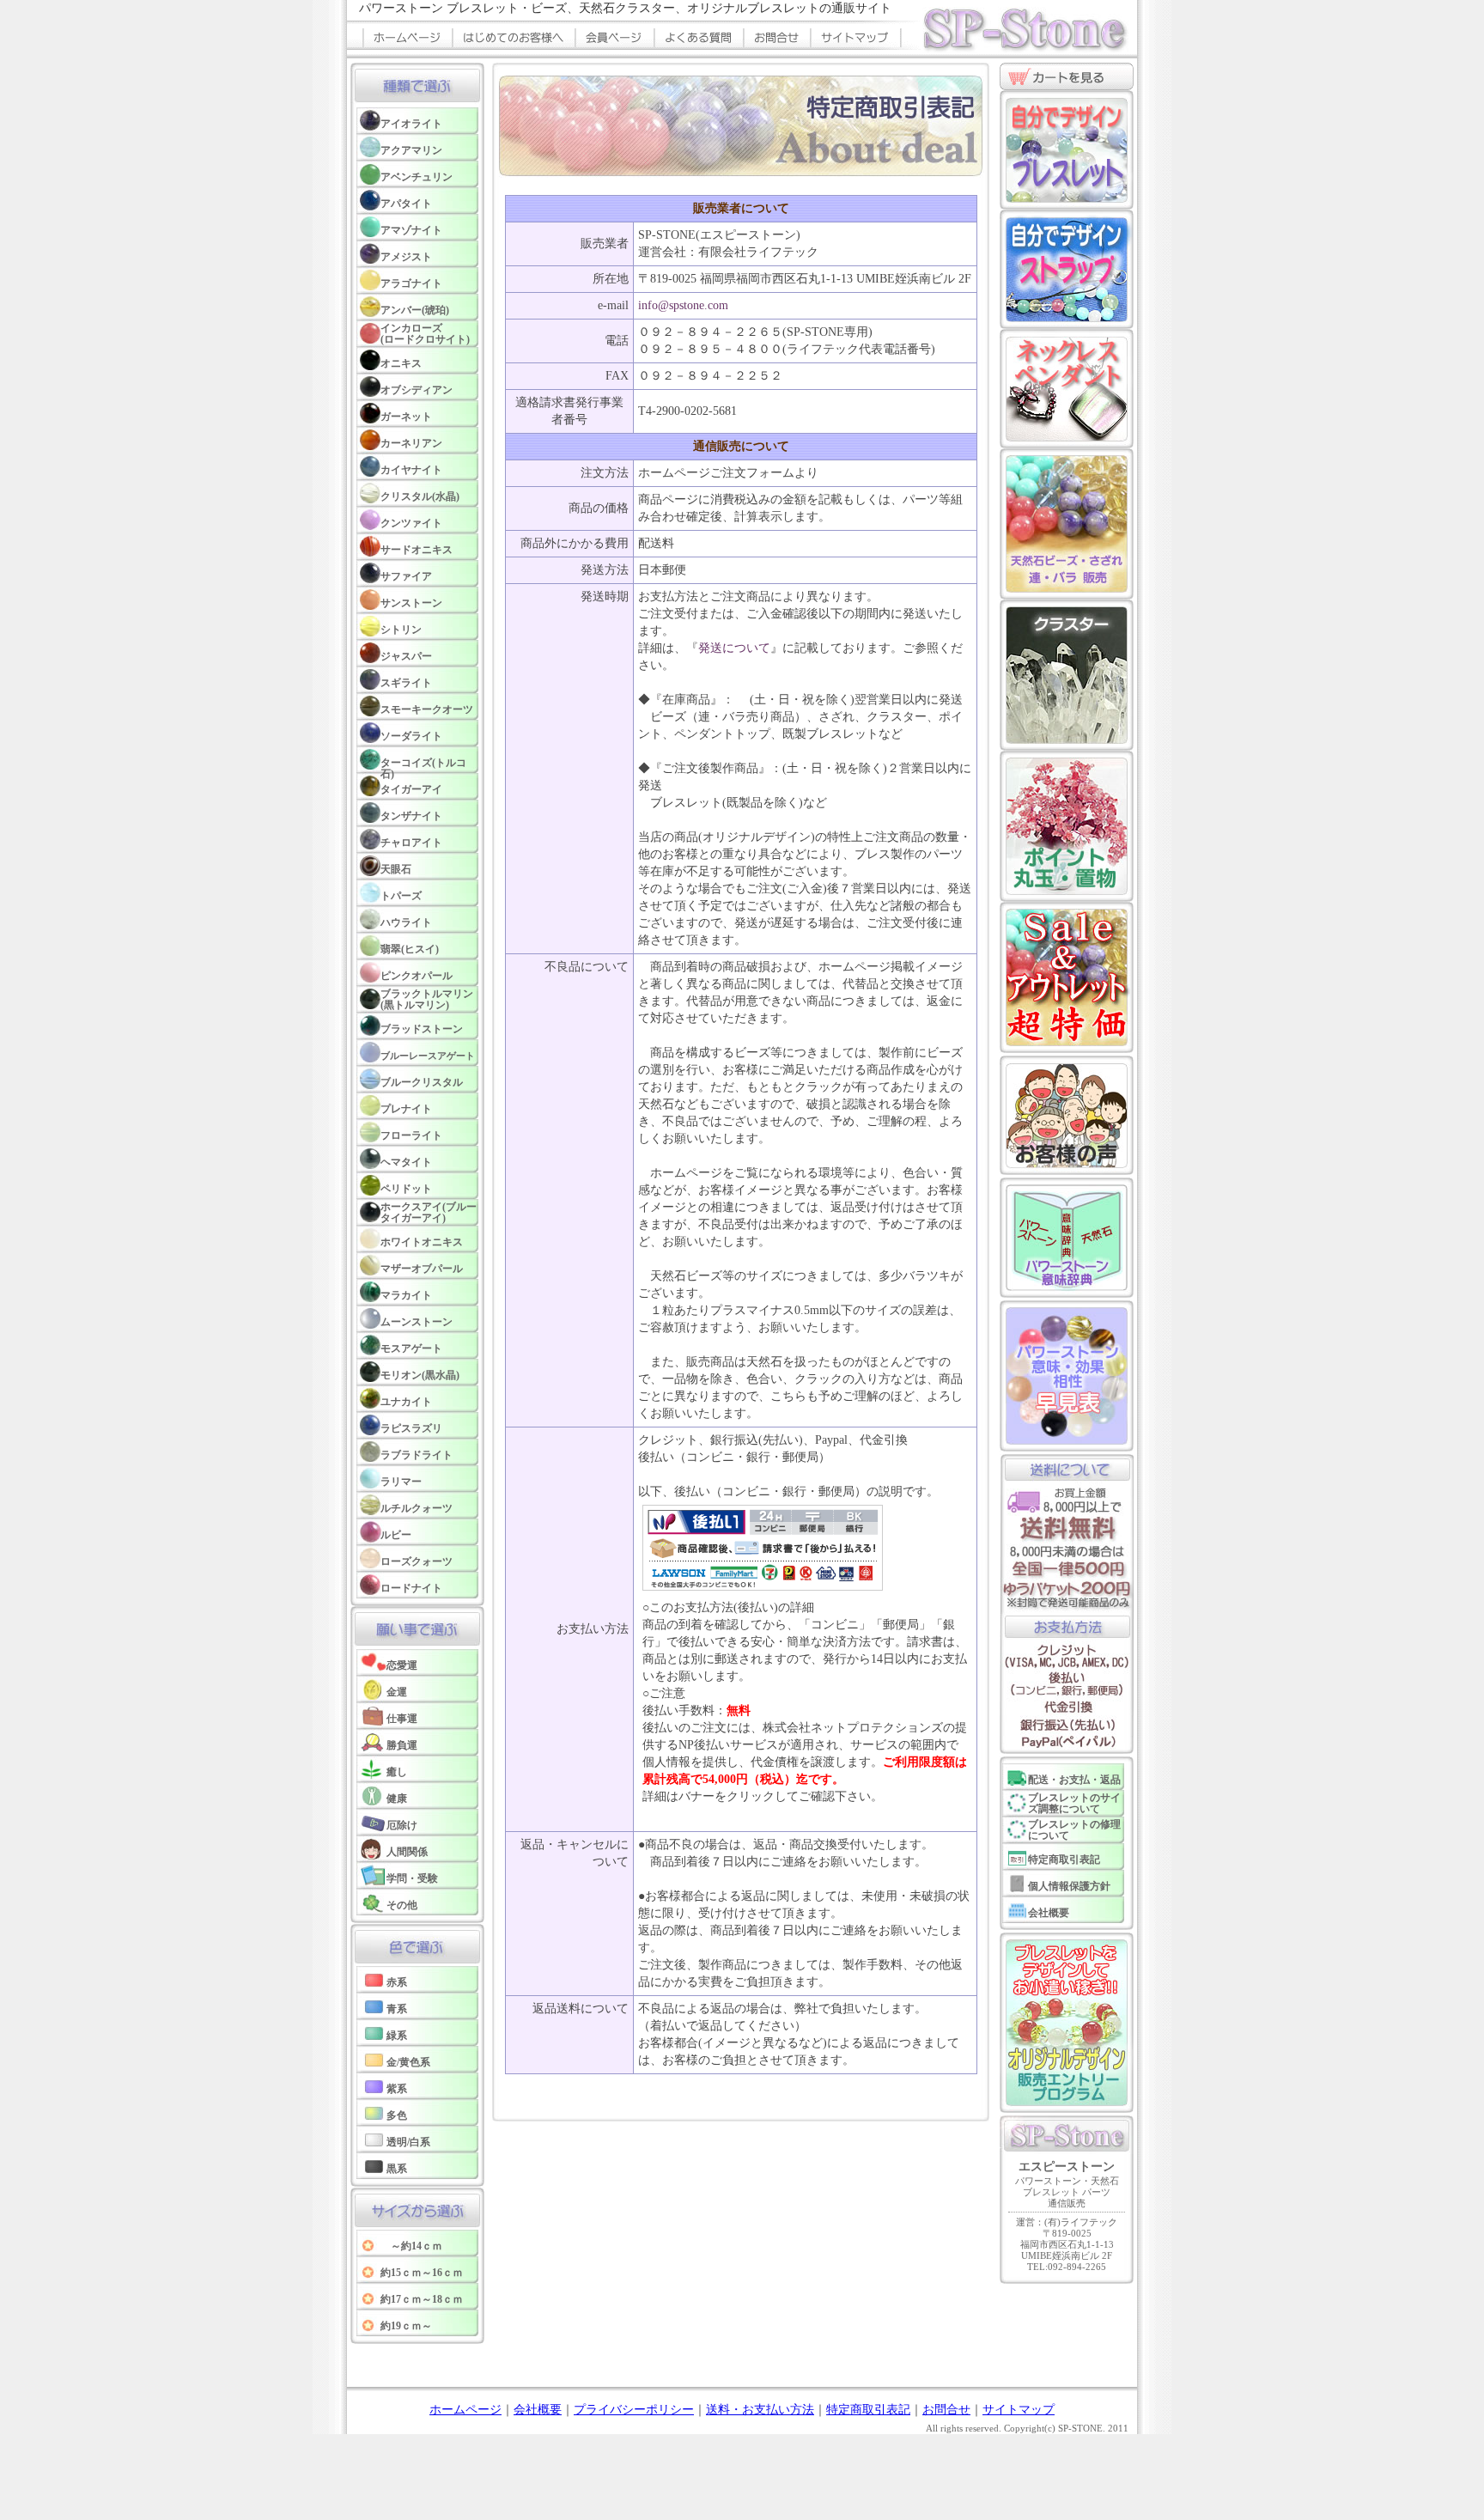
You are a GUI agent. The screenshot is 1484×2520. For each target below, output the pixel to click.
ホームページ (465, 2410)
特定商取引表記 (868, 2410)
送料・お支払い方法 (760, 2410)
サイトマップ (1019, 2410)
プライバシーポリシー (634, 2410)
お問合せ (946, 2410)
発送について (734, 648)
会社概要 (538, 2410)
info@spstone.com (683, 305)
